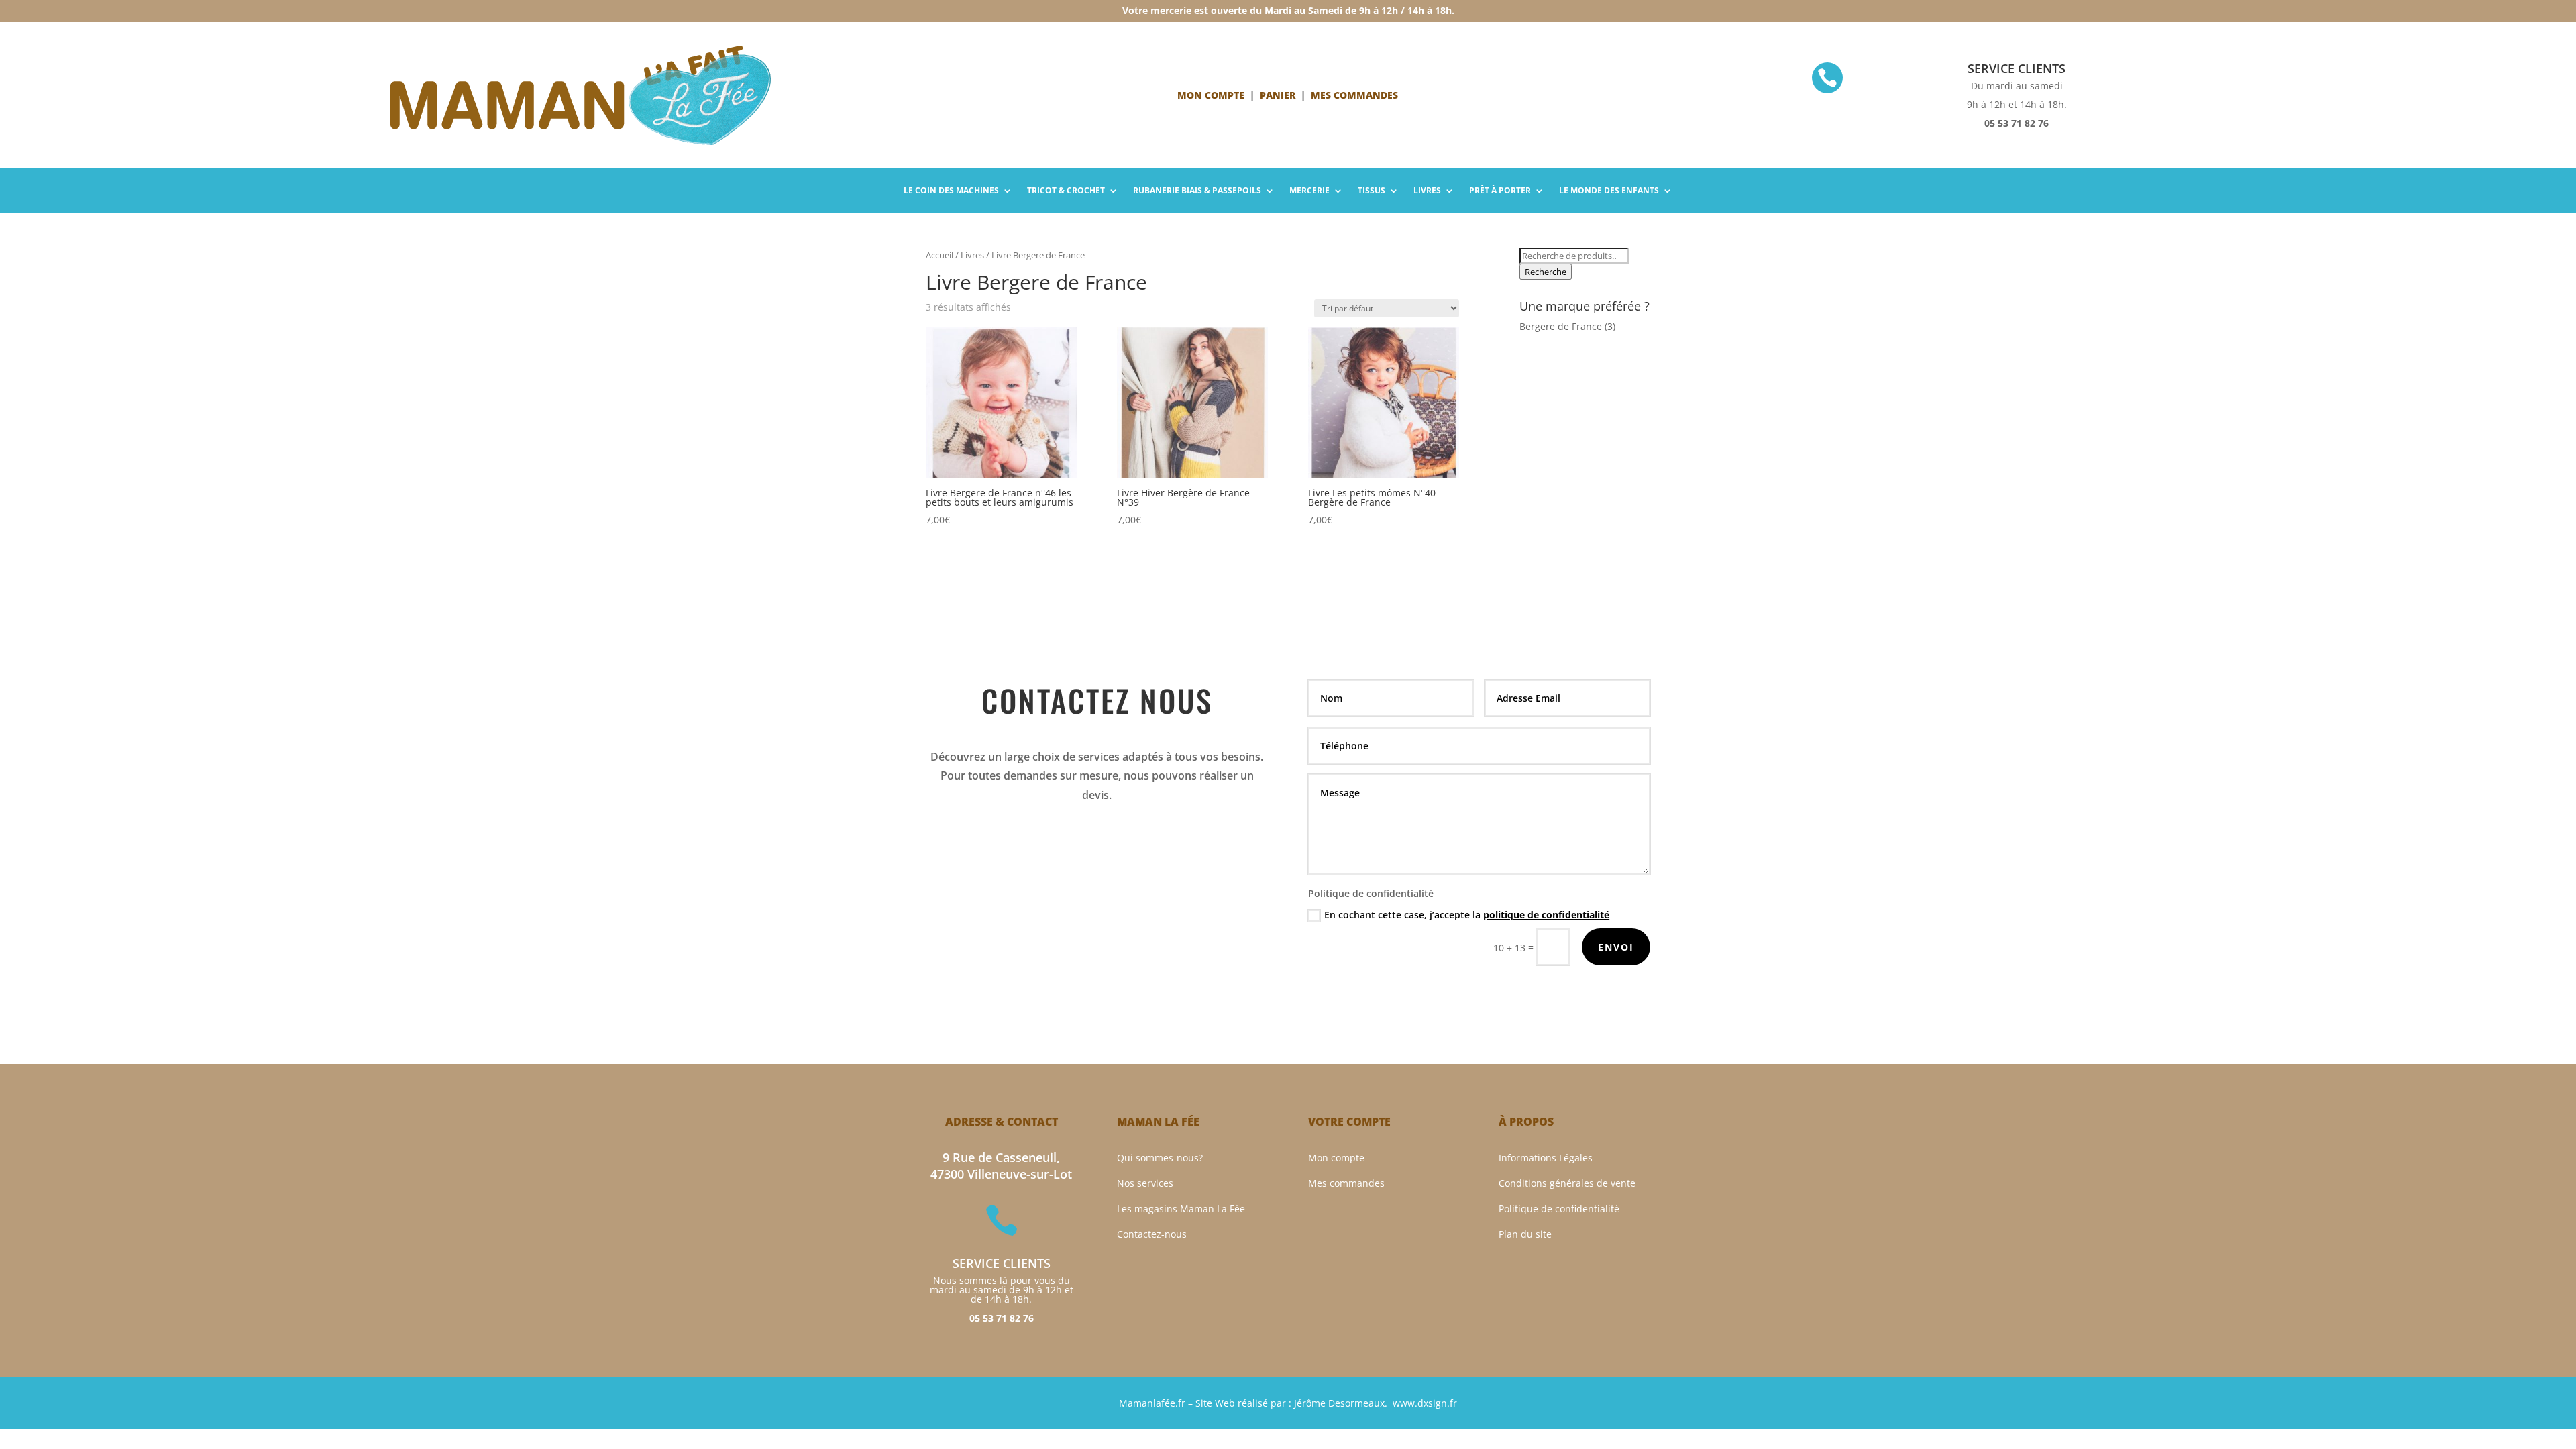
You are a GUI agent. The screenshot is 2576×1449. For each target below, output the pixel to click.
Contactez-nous (1152, 1234)
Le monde (1609, 191)
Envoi (1616, 947)
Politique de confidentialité (1559, 1209)
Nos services (1145, 1183)
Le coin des (951, 191)
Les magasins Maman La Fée (1181, 1209)
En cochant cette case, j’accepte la (1467, 915)
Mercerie (1309, 191)
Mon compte (1211, 95)
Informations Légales (1546, 1158)
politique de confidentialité (1546, 915)
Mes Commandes (1354, 95)
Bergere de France (1561, 326)
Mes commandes (1346, 1183)
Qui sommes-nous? (1160, 1158)
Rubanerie (1197, 191)
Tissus (1372, 191)
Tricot (1066, 191)
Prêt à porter (1500, 191)
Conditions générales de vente (1567, 1183)
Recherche (1546, 272)
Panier (1278, 95)
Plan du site (1525, 1234)
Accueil (940, 255)
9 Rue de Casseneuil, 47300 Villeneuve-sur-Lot (1001, 1166)
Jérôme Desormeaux (1339, 1403)
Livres (1427, 191)
